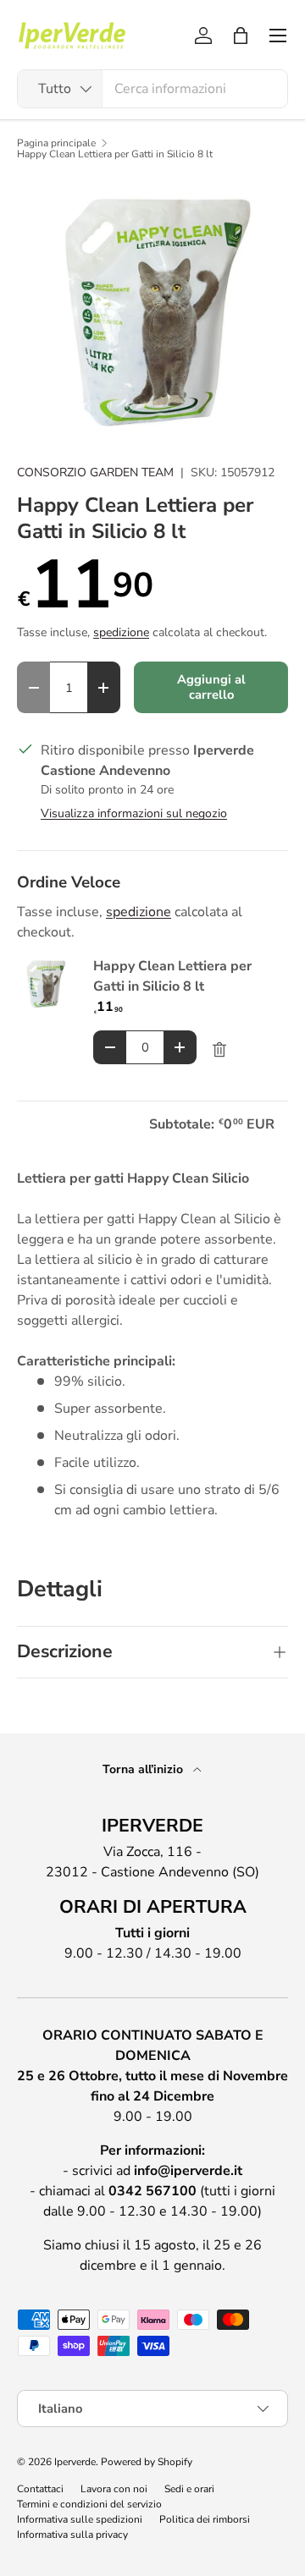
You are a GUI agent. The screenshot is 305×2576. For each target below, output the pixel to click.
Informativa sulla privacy (72, 2535)
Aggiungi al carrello (211, 687)
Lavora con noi (114, 2489)
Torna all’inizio (144, 1769)
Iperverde (75, 2462)
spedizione (121, 632)
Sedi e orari (189, 2489)
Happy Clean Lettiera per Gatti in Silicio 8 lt (115, 154)
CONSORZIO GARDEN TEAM (95, 472)
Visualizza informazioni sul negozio (134, 813)
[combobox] (152, 89)
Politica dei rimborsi (205, 2519)
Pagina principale (56, 143)
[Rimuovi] (219, 1050)
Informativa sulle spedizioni (80, 2519)
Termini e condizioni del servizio (89, 2504)
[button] (241, 36)
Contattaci (40, 2489)
